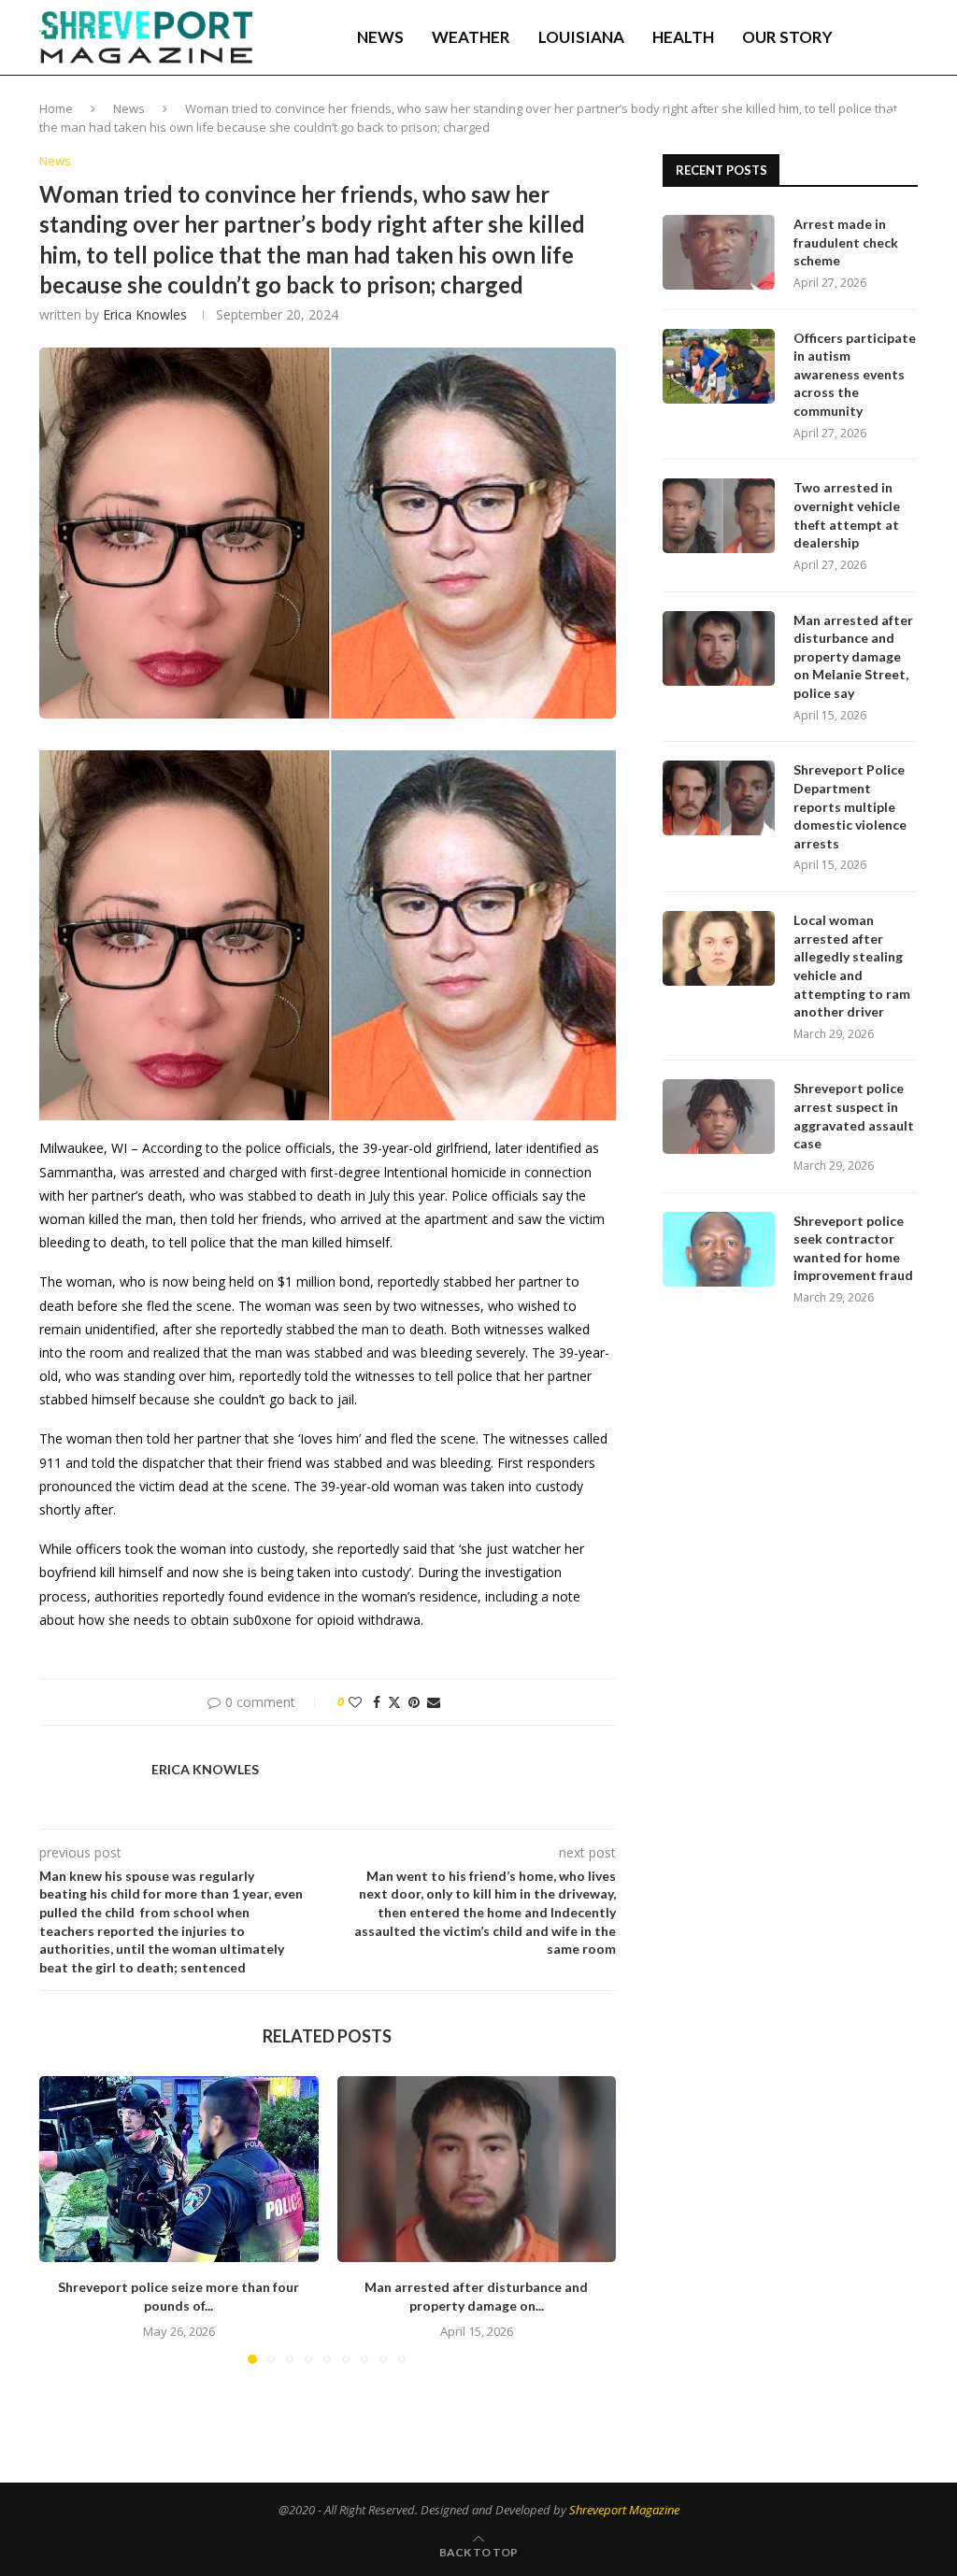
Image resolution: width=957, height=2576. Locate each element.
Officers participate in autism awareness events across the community (855, 374)
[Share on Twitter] (394, 1702)
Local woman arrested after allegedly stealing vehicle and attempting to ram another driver (852, 966)
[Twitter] (835, 117)
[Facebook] (816, 117)
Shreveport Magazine (624, 2510)
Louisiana (581, 37)
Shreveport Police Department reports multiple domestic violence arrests (850, 806)
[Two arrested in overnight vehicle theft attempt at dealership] (719, 516)
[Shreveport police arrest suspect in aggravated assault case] (719, 1117)
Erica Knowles (145, 314)
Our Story (787, 37)
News (380, 37)
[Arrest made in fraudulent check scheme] (719, 252)
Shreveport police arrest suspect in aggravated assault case (854, 1116)
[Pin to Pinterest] (414, 1702)
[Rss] (914, 117)
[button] (64, 2219)
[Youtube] (874, 117)
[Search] (908, 37)
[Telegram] (894, 117)
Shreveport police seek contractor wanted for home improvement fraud (853, 1248)
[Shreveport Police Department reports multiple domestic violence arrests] (719, 798)
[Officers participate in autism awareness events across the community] (719, 366)
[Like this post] (355, 1702)
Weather (471, 37)
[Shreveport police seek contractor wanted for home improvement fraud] (719, 1249)
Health (683, 37)
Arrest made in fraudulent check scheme (846, 242)
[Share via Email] (434, 1702)
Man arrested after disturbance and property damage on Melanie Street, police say (853, 656)
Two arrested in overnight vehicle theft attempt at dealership (847, 515)
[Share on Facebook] (377, 1702)
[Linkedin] (854, 117)
